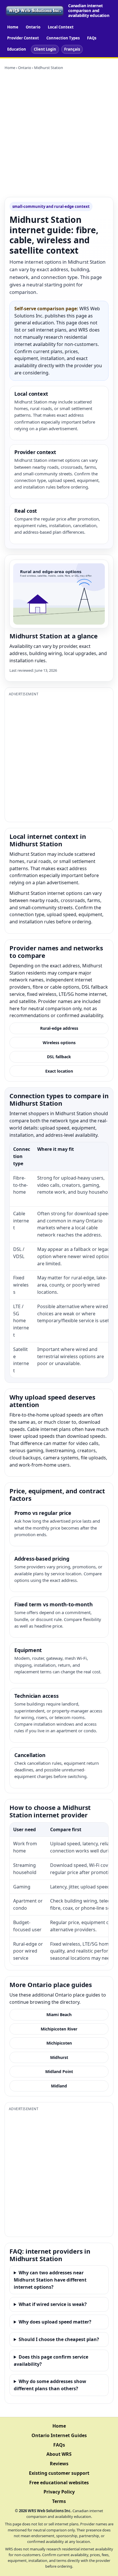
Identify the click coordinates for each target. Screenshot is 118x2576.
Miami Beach (59, 2015)
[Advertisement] (59, 134)
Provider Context (23, 38)
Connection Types (63, 38)
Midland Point (59, 2071)
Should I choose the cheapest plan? (59, 2339)
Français (72, 49)
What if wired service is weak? (53, 2304)
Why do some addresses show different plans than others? (50, 2385)
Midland (59, 2086)
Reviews (59, 2464)
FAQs (92, 38)
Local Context (61, 27)
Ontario (33, 27)
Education (17, 49)
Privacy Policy (59, 2492)
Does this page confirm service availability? (51, 2360)
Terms (59, 2501)
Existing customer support (59, 2473)
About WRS (59, 2454)
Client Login (45, 49)
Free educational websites (59, 2483)
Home (13, 27)
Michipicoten (59, 2043)
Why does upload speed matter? (55, 2322)
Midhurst (59, 2057)
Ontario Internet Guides (59, 2435)
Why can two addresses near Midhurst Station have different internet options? (50, 2280)
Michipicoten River (59, 2029)
